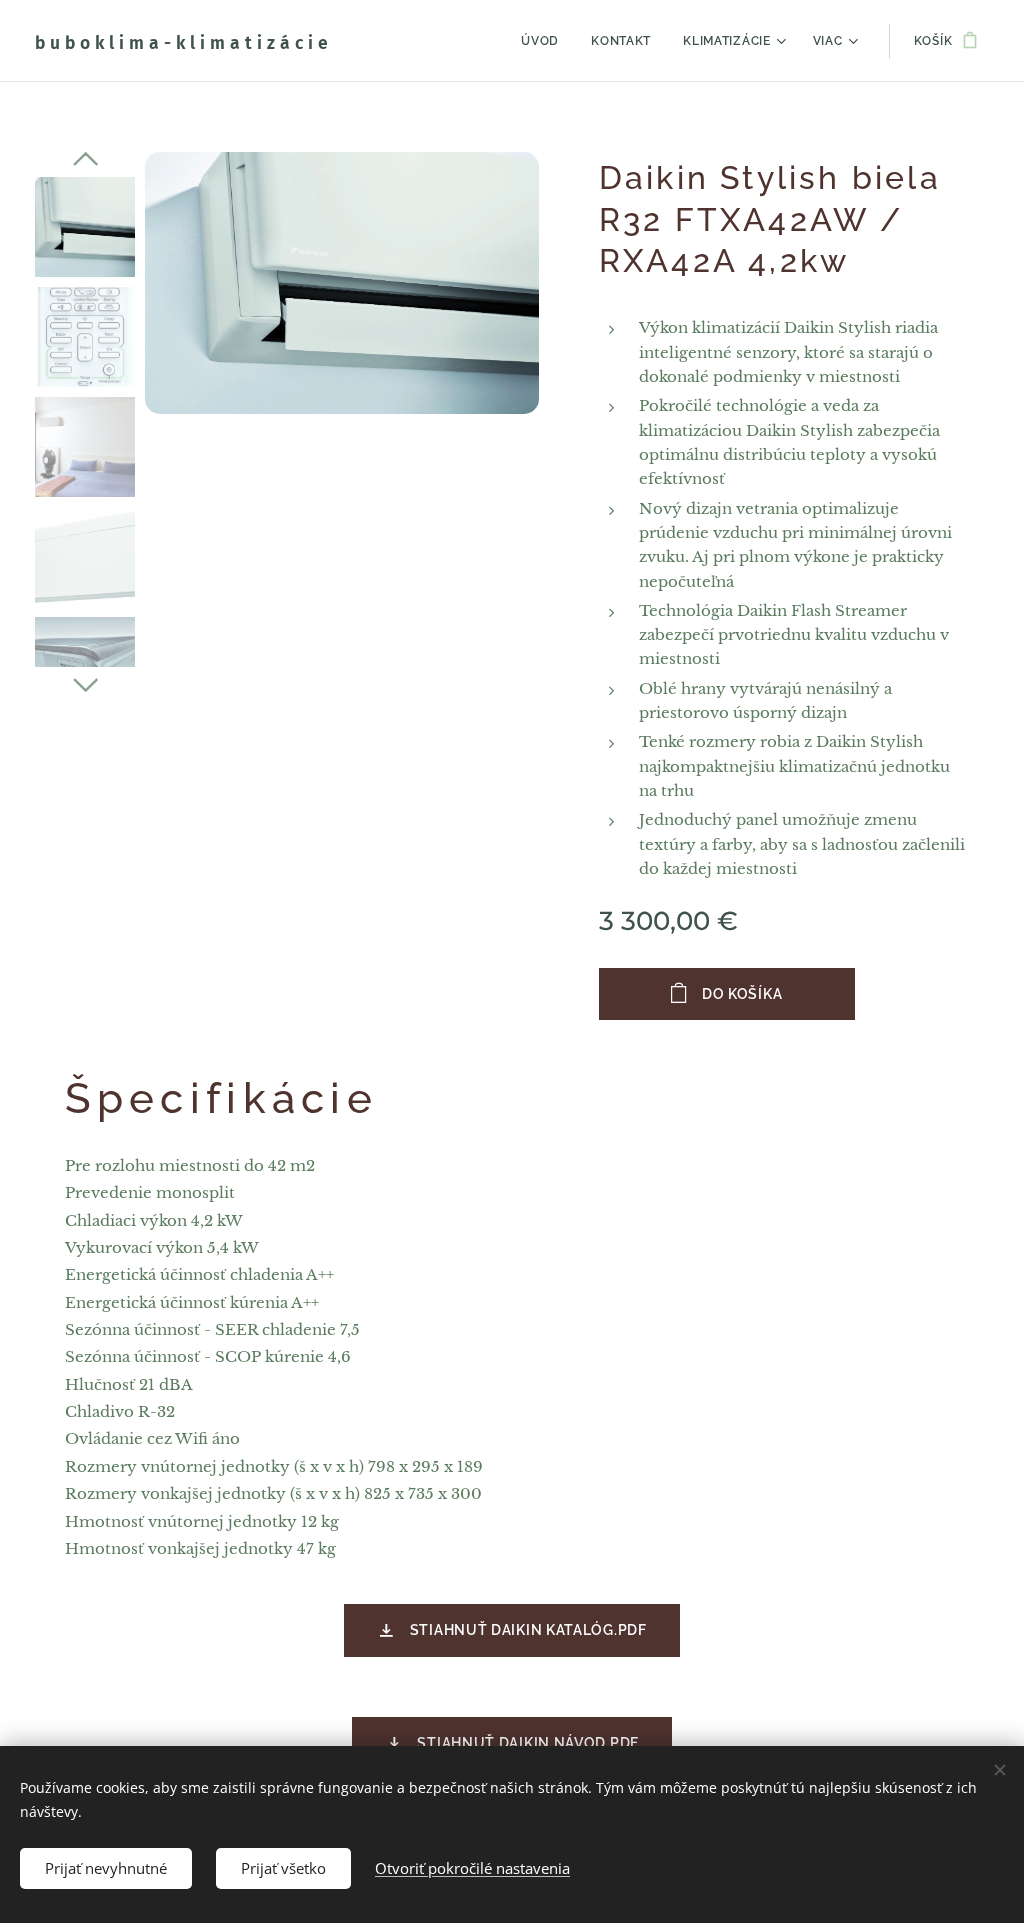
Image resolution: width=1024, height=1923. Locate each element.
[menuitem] (545, 41)
